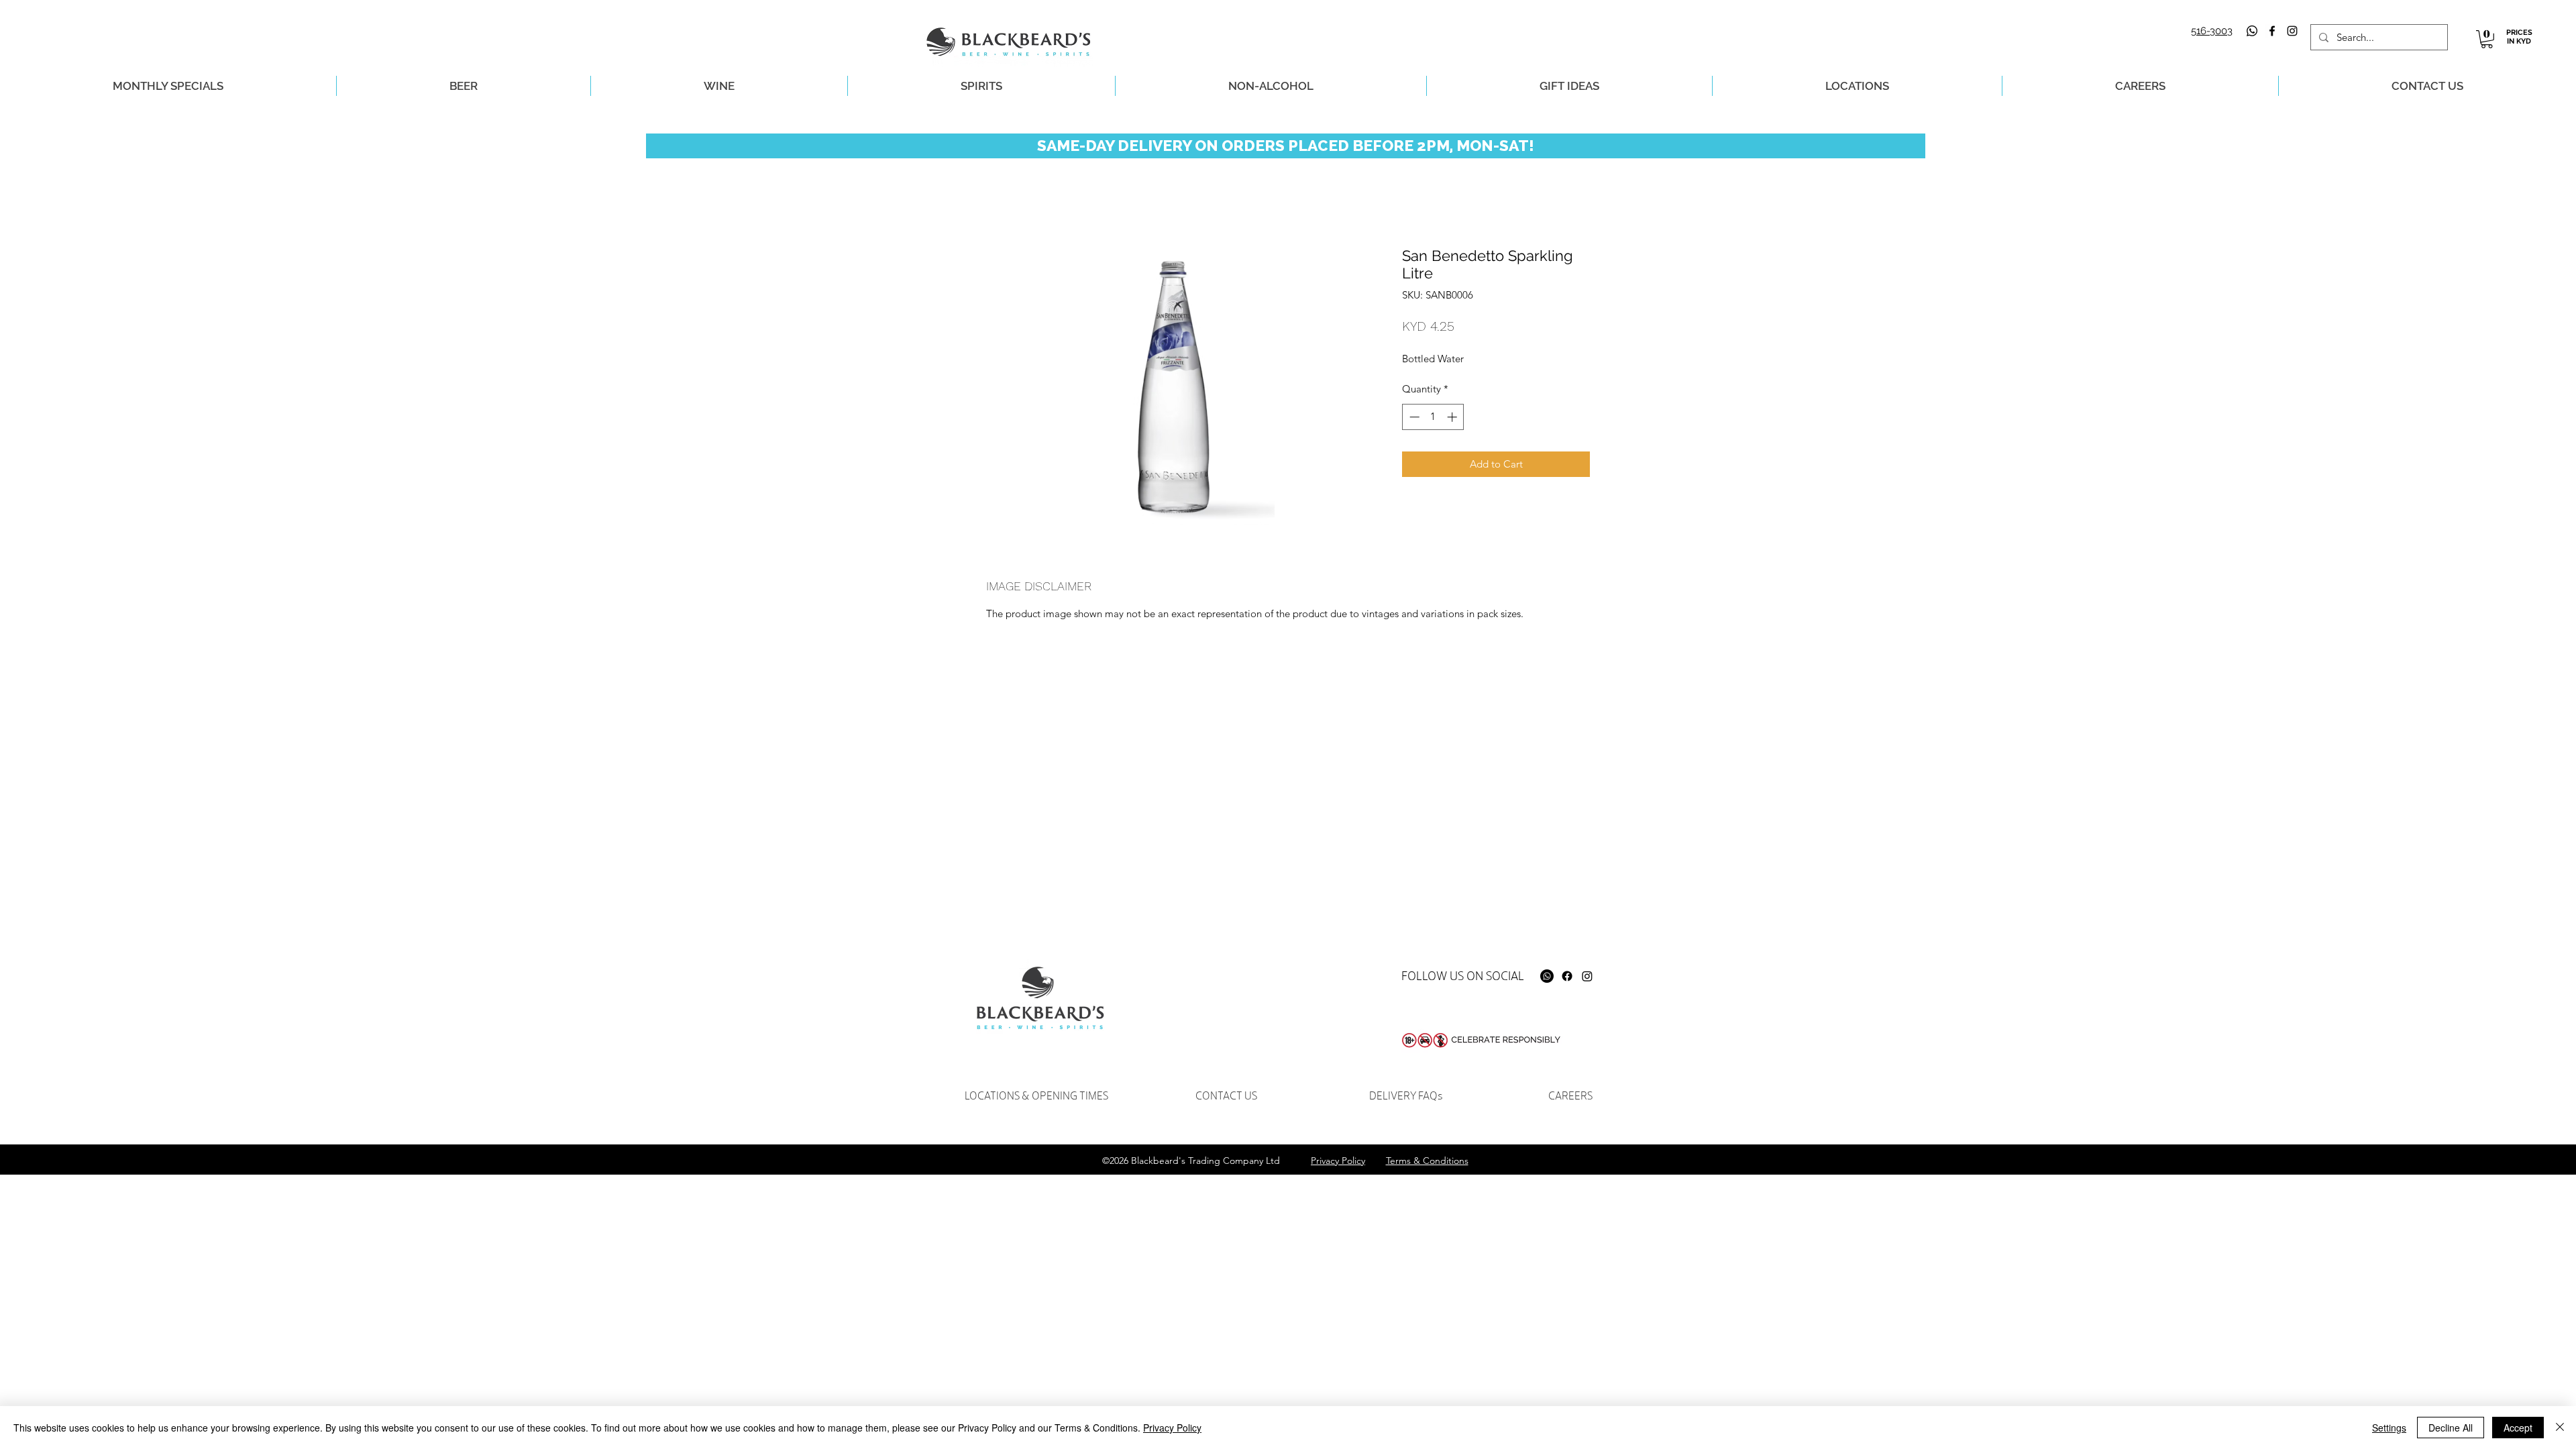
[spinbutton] (1433, 417)
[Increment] (1453, 417)
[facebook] (2272, 31)
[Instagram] (1587, 976)
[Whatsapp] (2252, 31)
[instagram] (2292, 31)
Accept (2518, 1428)
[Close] (2560, 1428)
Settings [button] (2389, 1428)
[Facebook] (1567, 976)
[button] (2487, 39)
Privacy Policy (1172, 1428)
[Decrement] (1413, 417)
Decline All (2451, 1428)
